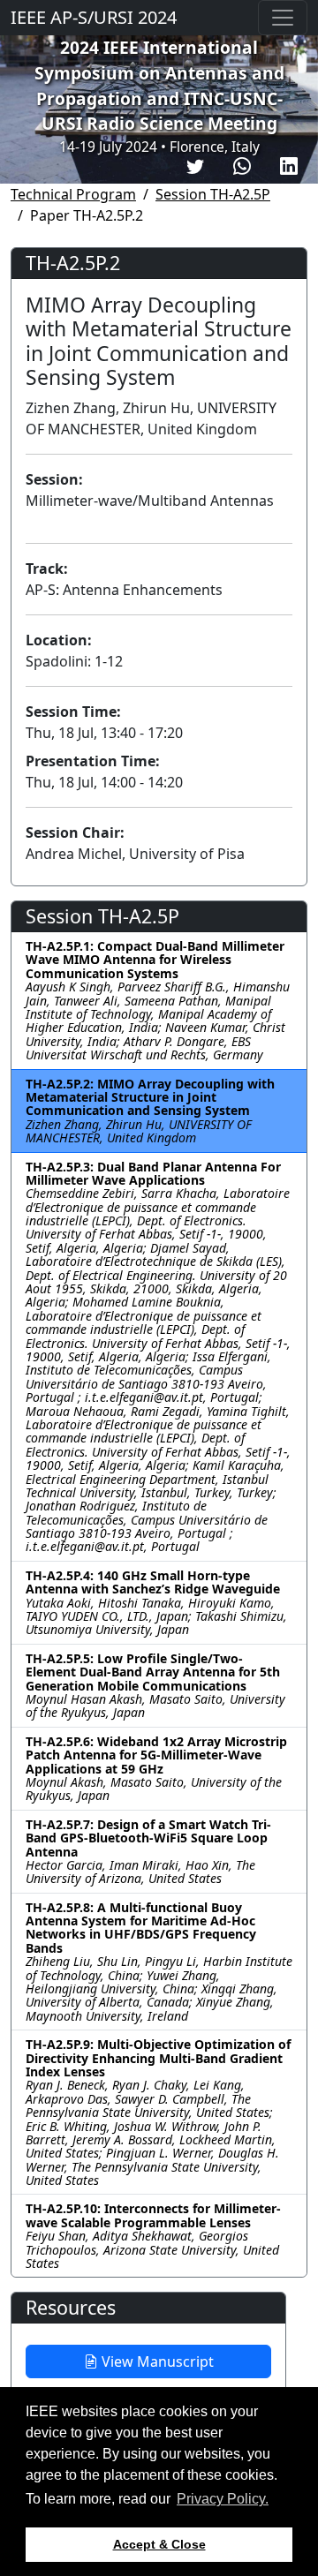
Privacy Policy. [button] (223, 2499)
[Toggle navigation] (283, 18)
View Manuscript (156, 2361)
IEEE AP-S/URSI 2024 (94, 17)
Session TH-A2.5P (213, 194)
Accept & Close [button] (159, 2544)
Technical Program (73, 194)
